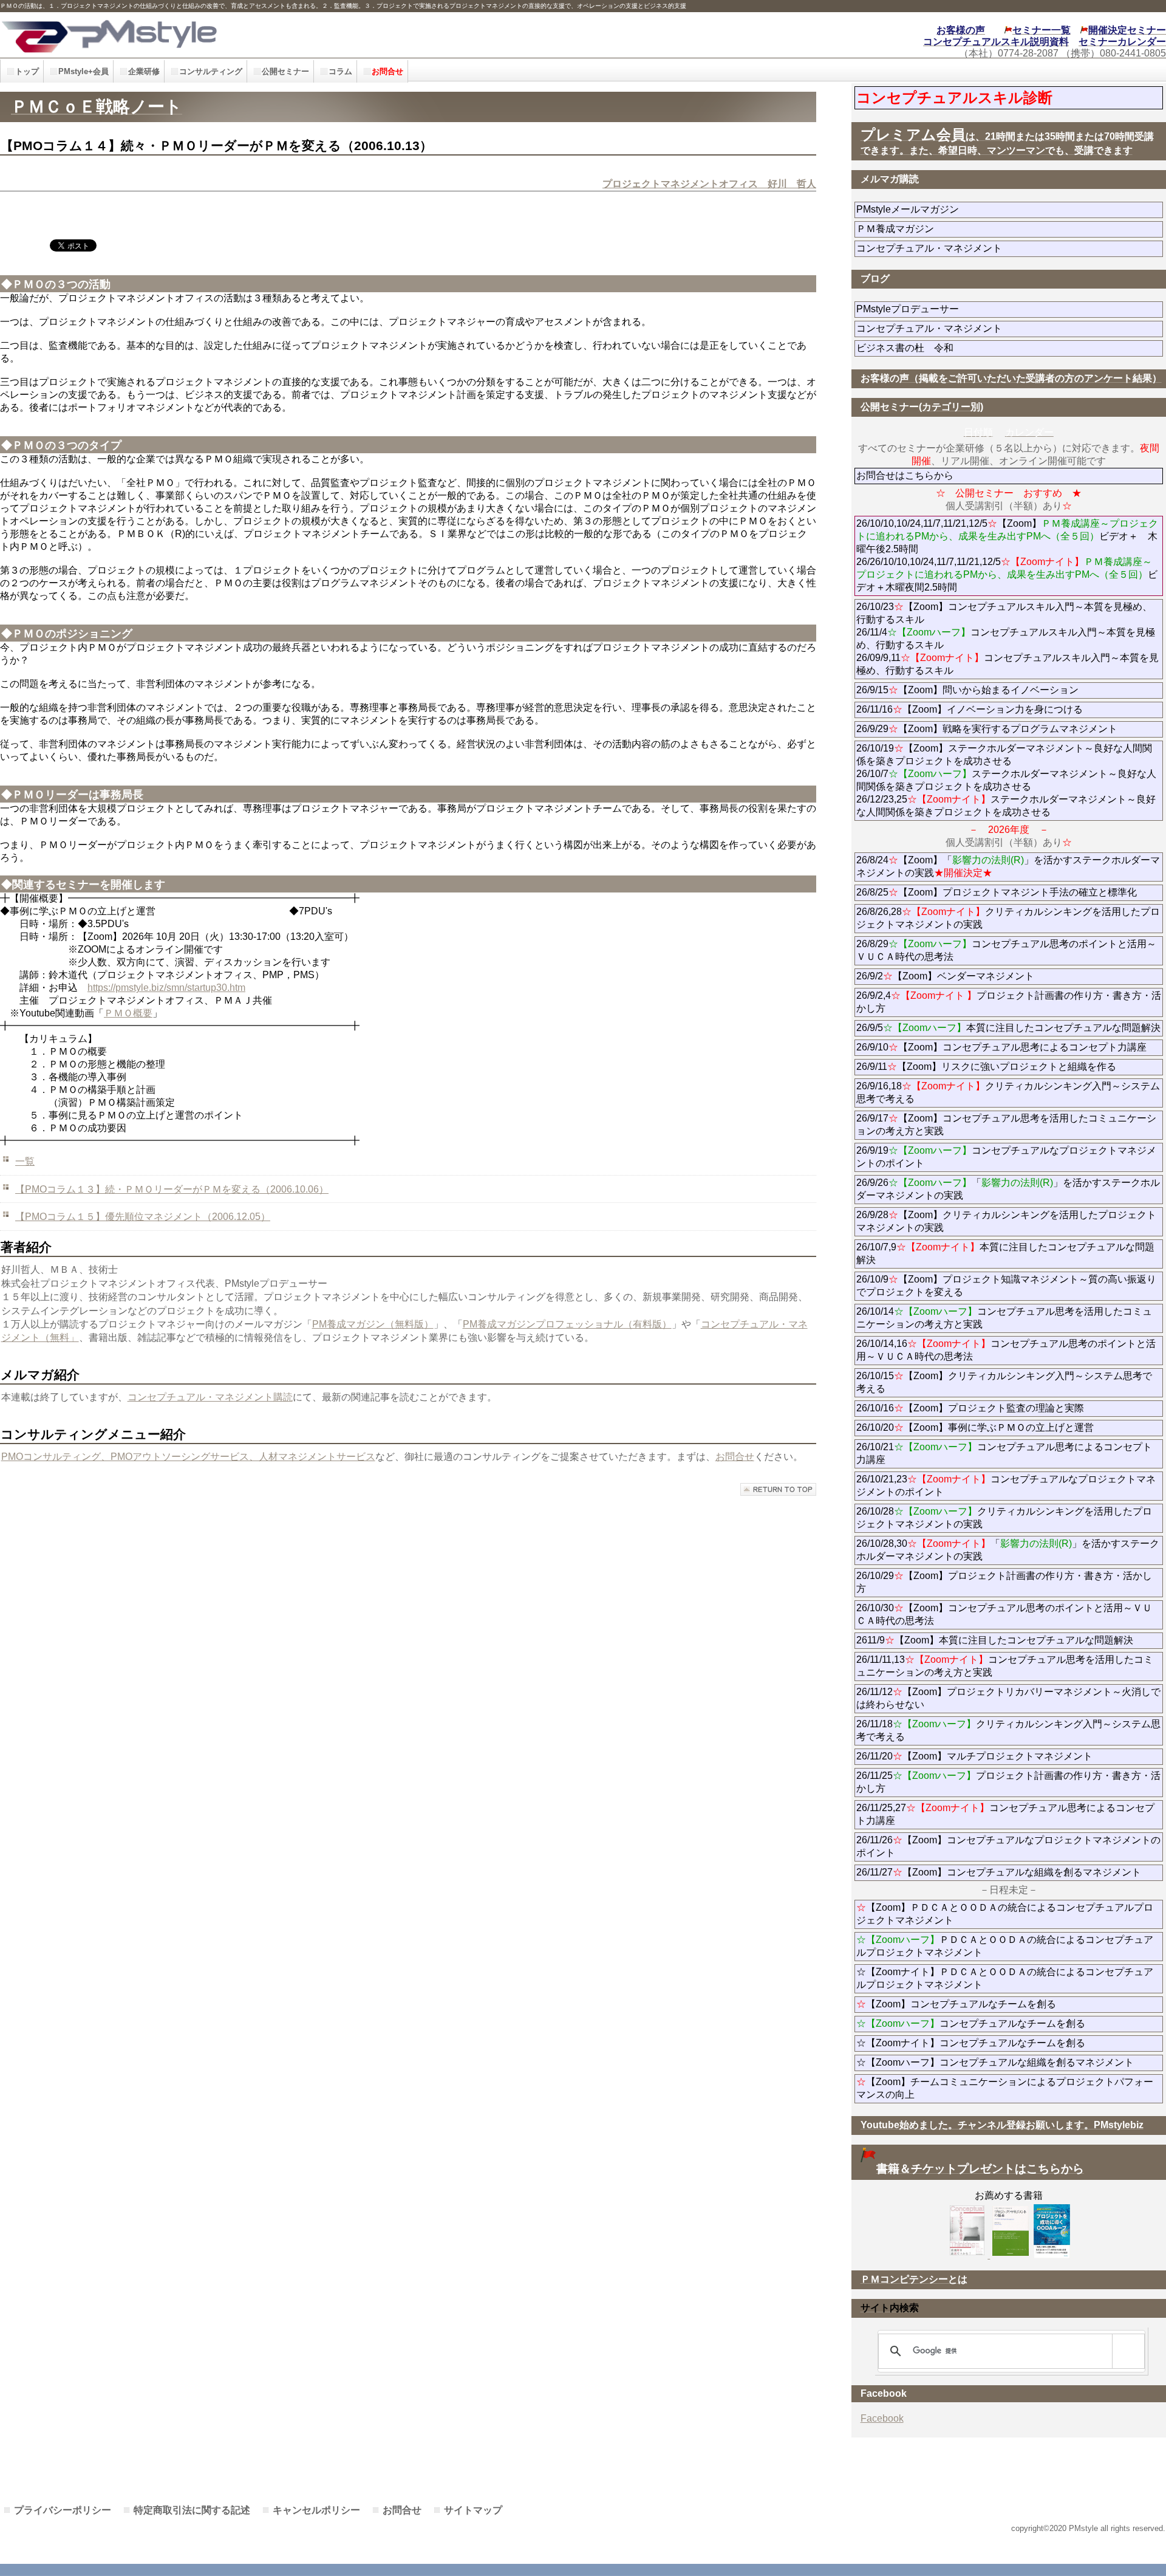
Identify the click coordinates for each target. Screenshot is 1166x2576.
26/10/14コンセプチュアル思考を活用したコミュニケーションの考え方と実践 (1004, 1318)
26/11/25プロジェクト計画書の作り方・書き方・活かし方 (1008, 1782)
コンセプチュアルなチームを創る (971, 2023)
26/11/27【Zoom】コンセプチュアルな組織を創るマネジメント (999, 1872)
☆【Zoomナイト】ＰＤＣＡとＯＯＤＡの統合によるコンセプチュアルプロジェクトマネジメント (1005, 1978)
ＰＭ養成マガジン (963, 229)
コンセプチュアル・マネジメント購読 (210, 1397)
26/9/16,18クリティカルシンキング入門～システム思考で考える (1008, 1092)
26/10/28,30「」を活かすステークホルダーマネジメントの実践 (1008, 1550)
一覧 (25, 1161)
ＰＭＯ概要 (128, 1013)
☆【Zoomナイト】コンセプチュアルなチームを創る (971, 2043)
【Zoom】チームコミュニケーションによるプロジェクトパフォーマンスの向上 (1005, 2088)
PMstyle (262, 35)
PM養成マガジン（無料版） (373, 1324)
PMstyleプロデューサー (951, 309)
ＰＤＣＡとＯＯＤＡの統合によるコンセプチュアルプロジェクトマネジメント (1005, 1946)
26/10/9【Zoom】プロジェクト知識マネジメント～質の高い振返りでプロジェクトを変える (1006, 1286)
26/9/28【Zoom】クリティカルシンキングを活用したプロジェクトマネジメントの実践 (1006, 1221)
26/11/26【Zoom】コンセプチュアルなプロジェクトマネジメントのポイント (1008, 1846)
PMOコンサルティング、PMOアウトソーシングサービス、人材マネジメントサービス (188, 1457)
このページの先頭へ (778, 1489)
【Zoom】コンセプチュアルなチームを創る (956, 2004)
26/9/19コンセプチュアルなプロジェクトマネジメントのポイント (1006, 1157)
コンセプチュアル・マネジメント (963, 248)
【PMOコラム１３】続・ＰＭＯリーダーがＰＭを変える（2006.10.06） (172, 1189)
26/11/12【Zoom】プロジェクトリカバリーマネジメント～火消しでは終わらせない (1008, 1698)
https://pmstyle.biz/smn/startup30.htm (166, 988)
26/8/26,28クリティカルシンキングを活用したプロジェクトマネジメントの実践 (1008, 918)
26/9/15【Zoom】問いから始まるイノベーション (967, 690)
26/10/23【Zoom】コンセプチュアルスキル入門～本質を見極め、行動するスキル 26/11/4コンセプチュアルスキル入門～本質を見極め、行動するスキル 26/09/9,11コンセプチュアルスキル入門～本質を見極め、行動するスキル (1007, 639)
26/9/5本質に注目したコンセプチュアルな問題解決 (1008, 1028)
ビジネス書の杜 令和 (924, 348)
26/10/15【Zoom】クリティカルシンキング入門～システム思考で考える (1004, 1382)
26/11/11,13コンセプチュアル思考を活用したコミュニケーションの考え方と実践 (1005, 1666)
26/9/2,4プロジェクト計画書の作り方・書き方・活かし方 (1009, 1002)
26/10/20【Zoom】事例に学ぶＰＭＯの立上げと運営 (975, 1427)
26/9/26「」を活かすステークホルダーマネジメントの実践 (1008, 1189)
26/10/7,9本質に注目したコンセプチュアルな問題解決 (1005, 1253)
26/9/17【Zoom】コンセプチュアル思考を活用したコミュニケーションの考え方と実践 (1006, 1125)
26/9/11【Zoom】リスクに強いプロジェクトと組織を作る (1010, 1067)
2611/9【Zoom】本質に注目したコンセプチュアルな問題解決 (995, 1640)
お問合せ (735, 1457)
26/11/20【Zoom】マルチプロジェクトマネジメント (974, 1756)
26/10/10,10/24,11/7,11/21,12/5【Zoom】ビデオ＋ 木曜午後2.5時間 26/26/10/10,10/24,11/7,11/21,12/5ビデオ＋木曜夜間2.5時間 (1007, 555)
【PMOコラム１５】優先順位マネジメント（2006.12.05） (143, 1217)
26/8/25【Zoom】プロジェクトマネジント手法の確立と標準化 (997, 892)
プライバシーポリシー (63, 2510)
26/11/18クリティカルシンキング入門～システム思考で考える (1008, 1730)
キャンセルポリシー (316, 2510)
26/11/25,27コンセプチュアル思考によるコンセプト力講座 (1005, 1814)
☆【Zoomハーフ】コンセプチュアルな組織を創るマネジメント (995, 2062)
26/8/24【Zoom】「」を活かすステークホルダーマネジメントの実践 (1008, 866)
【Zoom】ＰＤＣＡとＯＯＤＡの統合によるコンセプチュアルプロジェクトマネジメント (1005, 1914)
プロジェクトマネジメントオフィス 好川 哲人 (709, 184)
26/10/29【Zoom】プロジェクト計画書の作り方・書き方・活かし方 (1004, 1582)
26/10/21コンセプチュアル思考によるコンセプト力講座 (1004, 1453)
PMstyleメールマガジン (951, 209)
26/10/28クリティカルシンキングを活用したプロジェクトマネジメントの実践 (1004, 1518)
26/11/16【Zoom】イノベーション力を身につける (970, 709)
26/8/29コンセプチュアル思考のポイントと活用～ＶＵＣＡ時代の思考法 (1006, 950)
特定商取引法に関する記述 (192, 2510)
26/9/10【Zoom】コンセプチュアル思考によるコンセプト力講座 (1001, 1047)
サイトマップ (473, 2510)
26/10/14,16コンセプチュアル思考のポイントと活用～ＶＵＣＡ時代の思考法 (1006, 1350)
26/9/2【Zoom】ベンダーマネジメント (979, 976)
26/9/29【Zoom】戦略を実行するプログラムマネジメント (987, 729)
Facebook (882, 2418)
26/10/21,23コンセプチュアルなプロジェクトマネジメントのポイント (1006, 1485)
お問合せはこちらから (905, 475)
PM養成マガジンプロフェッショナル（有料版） (567, 1324)
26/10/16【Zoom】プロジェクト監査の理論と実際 (970, 1408)
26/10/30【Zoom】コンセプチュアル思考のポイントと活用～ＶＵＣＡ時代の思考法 (1004, 1614)
